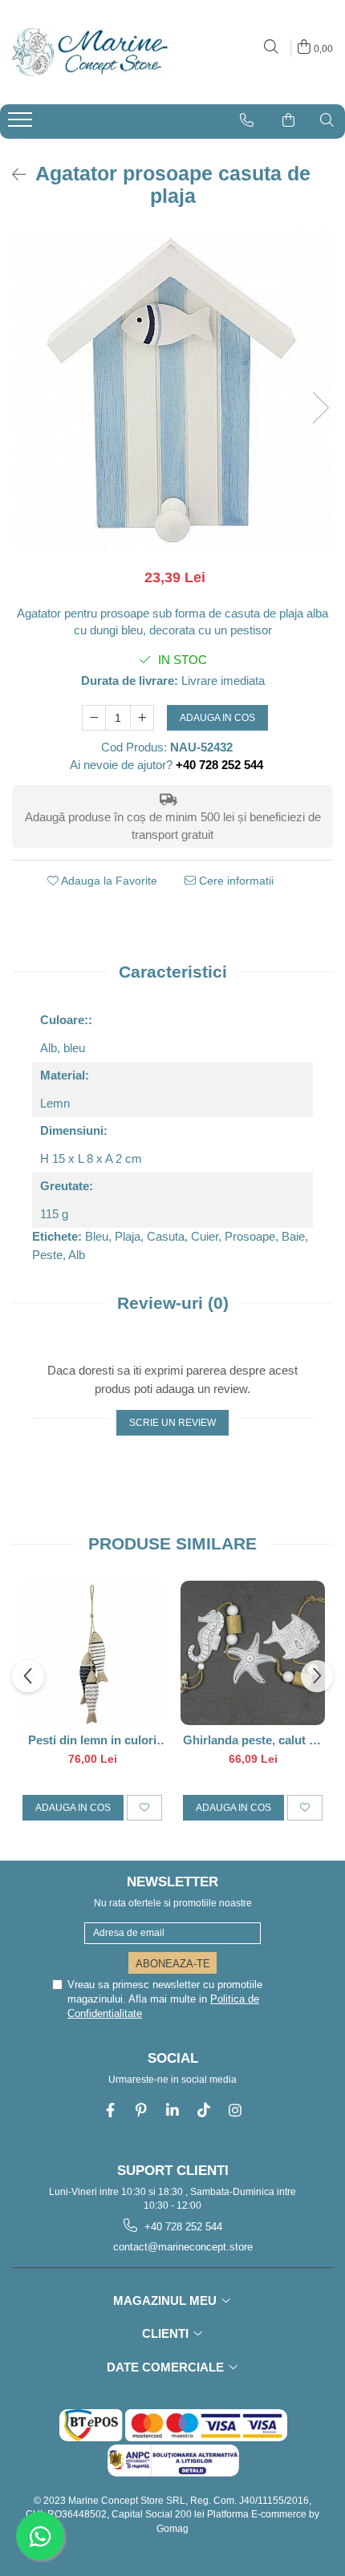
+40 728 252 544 (182, 2227)
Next (320, 408)
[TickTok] (204, 2110)
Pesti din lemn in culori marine (92, 1740)
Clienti (167, 2333)
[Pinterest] (142, 2110)
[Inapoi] (12, 175)
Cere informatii (235, 881)
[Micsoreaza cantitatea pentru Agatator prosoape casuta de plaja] (94, 718)
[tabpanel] (172, 391)
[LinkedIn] (173, 2110)
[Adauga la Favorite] (144, 1808)
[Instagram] (235, 2110)
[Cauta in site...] (271, 48)
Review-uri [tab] (173, 1303)
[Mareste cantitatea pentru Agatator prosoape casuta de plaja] (142, 718)
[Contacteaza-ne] (247, 120)
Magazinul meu (166, 2301)
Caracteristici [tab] (173, 972)
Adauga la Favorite (108, 881)
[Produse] (22, 124)
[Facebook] (110, 2110)
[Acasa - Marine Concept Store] (88, 52)
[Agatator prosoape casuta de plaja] (172, 391)
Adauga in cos (217, 718)
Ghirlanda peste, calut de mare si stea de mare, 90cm (253, 1740)
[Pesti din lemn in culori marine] (92, 1653)
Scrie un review (172, 1423)
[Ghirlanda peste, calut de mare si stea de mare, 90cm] (253, 1653)
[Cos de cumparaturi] (288, 120)
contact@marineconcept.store (181, 2247)
